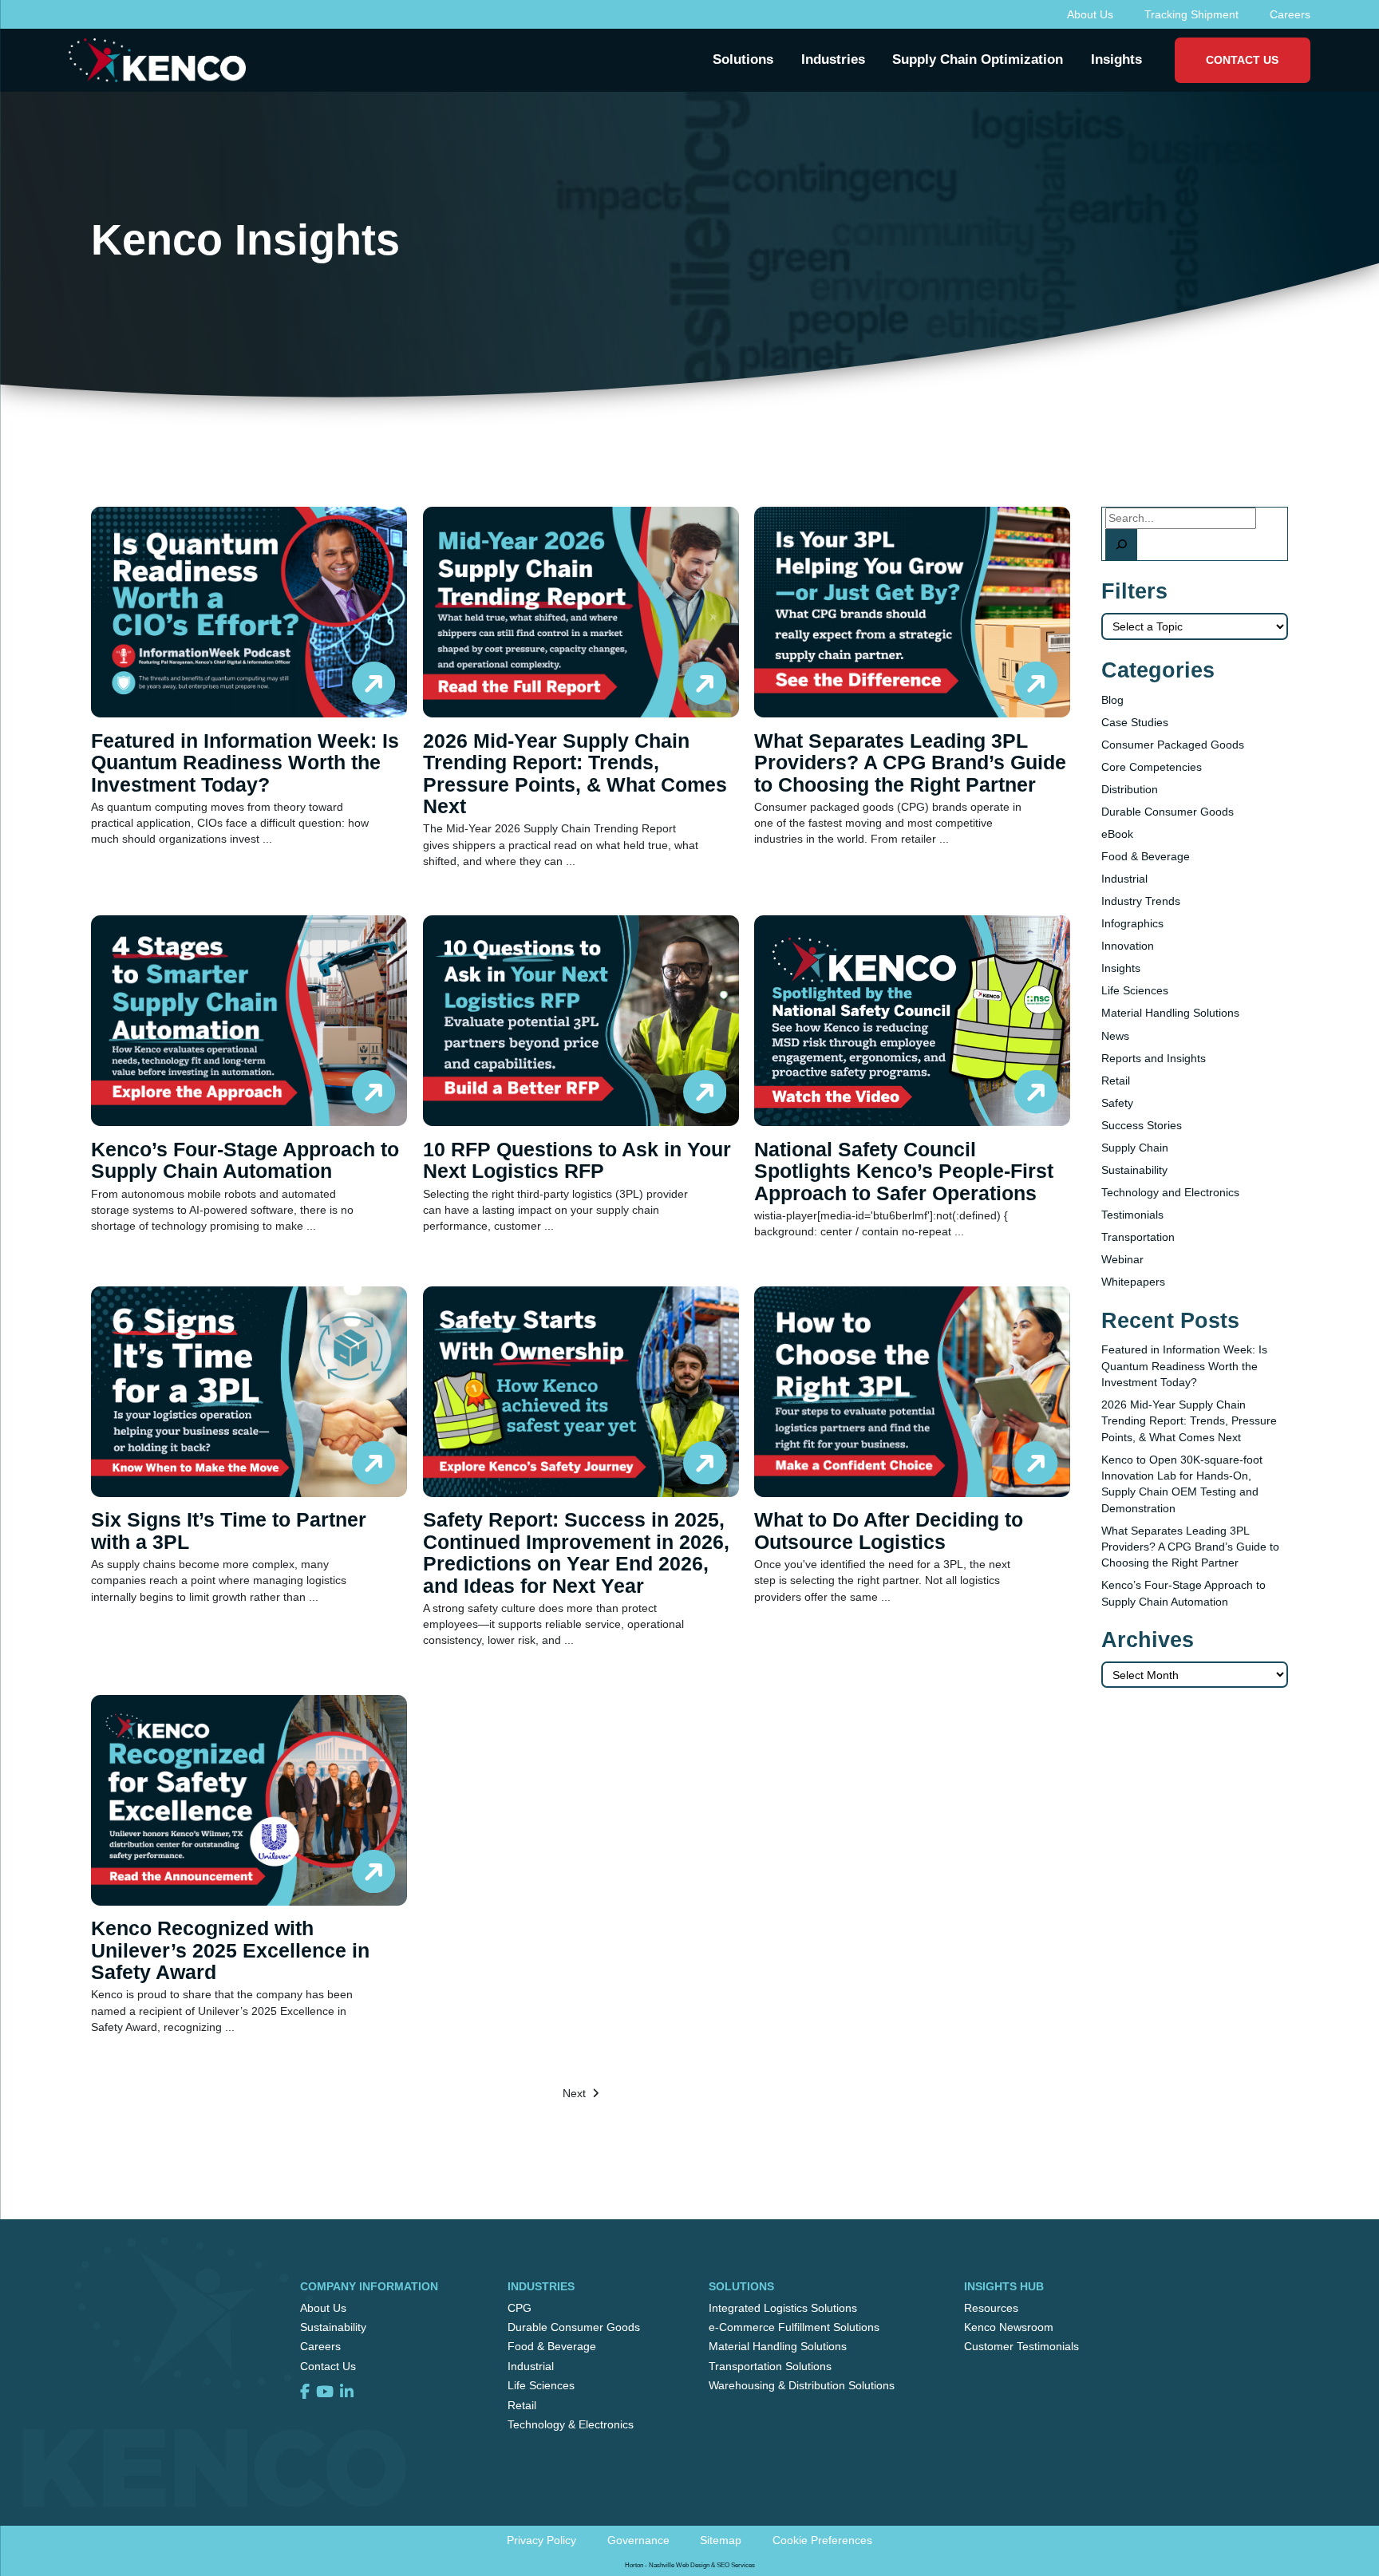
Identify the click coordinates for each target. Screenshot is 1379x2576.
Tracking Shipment (1191, 14)
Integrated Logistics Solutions (783, 2308)
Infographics (1132, 923)
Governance (638, 2540)
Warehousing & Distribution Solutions (802, 2385)
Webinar (1122, 1259)
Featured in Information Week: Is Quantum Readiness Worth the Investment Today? (1184, 1366)
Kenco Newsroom (1009, 2327)
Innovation (1128, 946)
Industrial (1124, 879)
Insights (1121, 968)
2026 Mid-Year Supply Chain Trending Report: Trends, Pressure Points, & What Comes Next (1189, 1421)
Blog (1112, 700)
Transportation (1138, 1237)
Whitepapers (1133, 1282)
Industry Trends (1141, 901)
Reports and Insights (1154, 1058)
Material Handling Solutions (1170, 1013)
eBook (1117, 834)
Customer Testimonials (1021, 2346)
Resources (991, 2308)
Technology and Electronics (1170, 1192)
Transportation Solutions (770, 2366)
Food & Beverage (1146, 856)
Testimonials (1132, 1215)
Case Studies (1135, 722)
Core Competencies (1152, 767)
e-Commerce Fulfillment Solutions (794, 2327)
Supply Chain (1135, 1148)
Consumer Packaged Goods (1173, 745)
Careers (1290, 14)
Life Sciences (1135, 990)
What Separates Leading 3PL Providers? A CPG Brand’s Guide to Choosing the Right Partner (1190, 1547)
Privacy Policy (541, 2540)
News (1115, 1036)
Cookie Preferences (822, 2540)
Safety (1117, 1103)
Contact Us (1242, 60)
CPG (520, 2308)
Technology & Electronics (571, 2424)
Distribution (1130, 789)
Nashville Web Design (679, 2565)
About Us (1090, 14)
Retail (1116, 1081)
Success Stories (1142, 1125)
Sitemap (721, 2540)
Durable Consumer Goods (1168, 812)
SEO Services (736, 2565)
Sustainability (1134, 1170)
